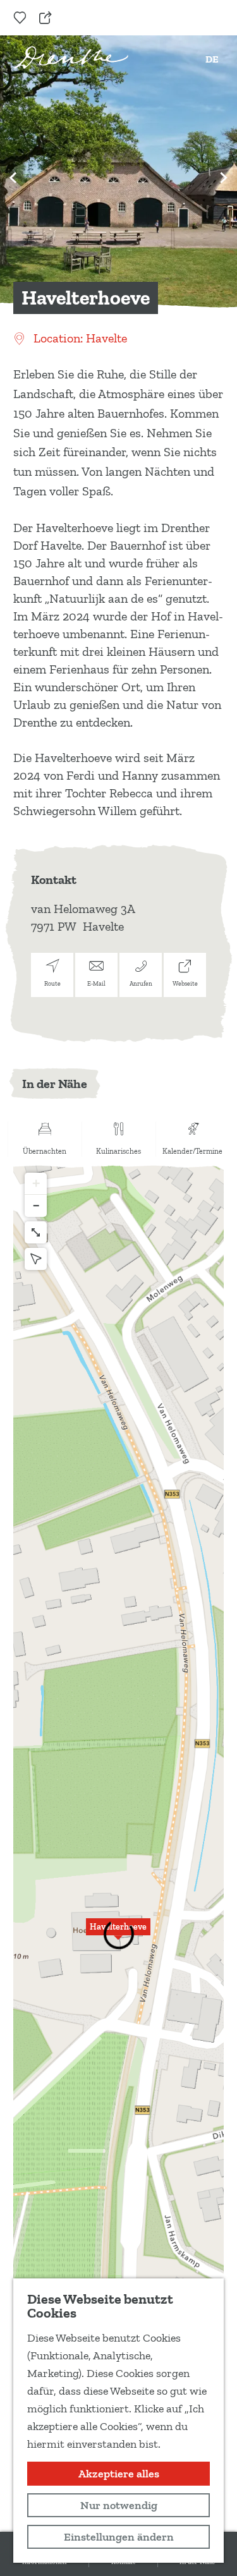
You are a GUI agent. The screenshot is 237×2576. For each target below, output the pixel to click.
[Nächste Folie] (224, 178)
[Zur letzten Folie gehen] (13, 178)
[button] (118, 1934)
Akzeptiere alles (119, 2474)
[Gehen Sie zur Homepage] (71, 57)
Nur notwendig (119, 2505)
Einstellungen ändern (119, 2537)
